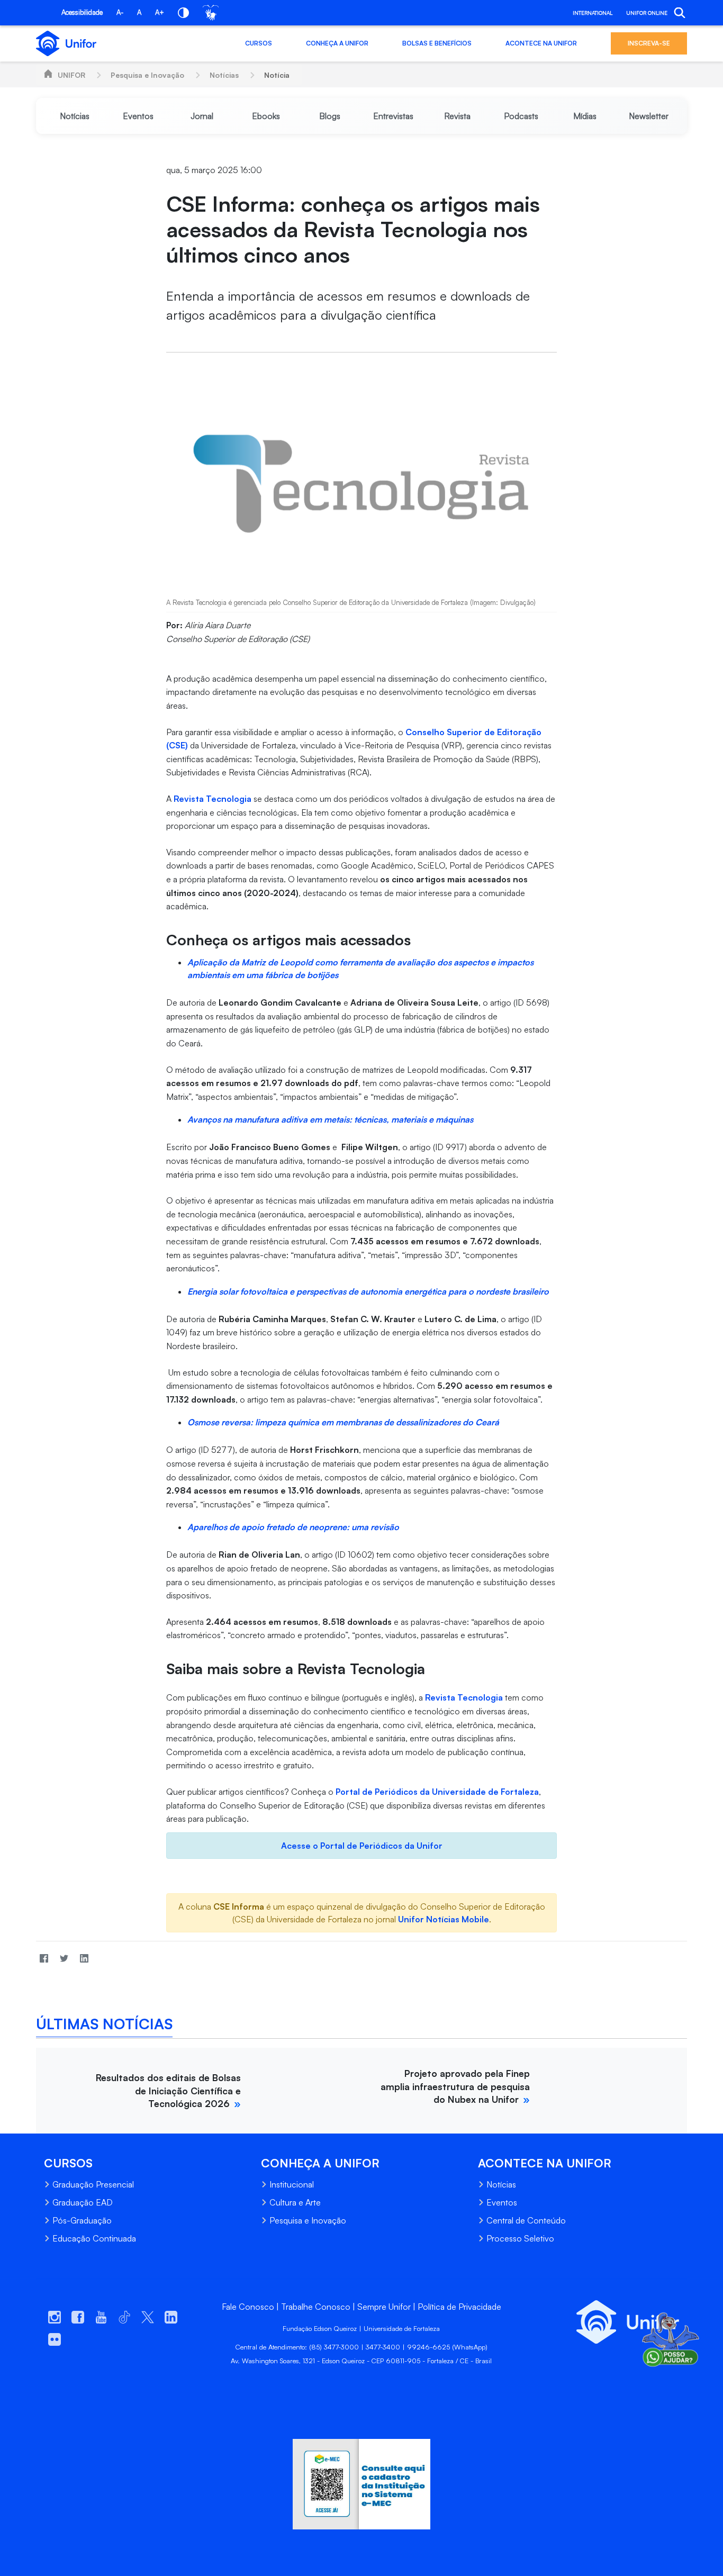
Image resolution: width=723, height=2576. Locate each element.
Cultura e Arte (295, 2202)
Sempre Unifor (384, 2307)
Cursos (259, 43)
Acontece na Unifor (541, 43)
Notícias (224, 75)
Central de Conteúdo (526, 2220)
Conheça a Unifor (337, 43)
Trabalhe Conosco (316, 2307)
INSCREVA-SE (649, 43)
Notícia (277, 75)
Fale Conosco (248, 2307)
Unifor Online (647, 13)
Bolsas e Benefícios (437, 43)
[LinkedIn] (84, 1958)
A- (120, 12)
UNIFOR (71, 75)
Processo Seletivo (520, 2238)
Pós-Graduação (82, 2220)
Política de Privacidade (459, 2307)
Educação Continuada (94, 2238)
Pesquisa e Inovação (147, 75)
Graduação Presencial (93, 2184)
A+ (160, 12)
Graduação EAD (83, 2202)
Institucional (292, 2184)
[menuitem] (74, 116)
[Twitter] (64, 1958)
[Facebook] (44, 1958)
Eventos (502, 2202)
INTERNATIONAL (593, 13)
